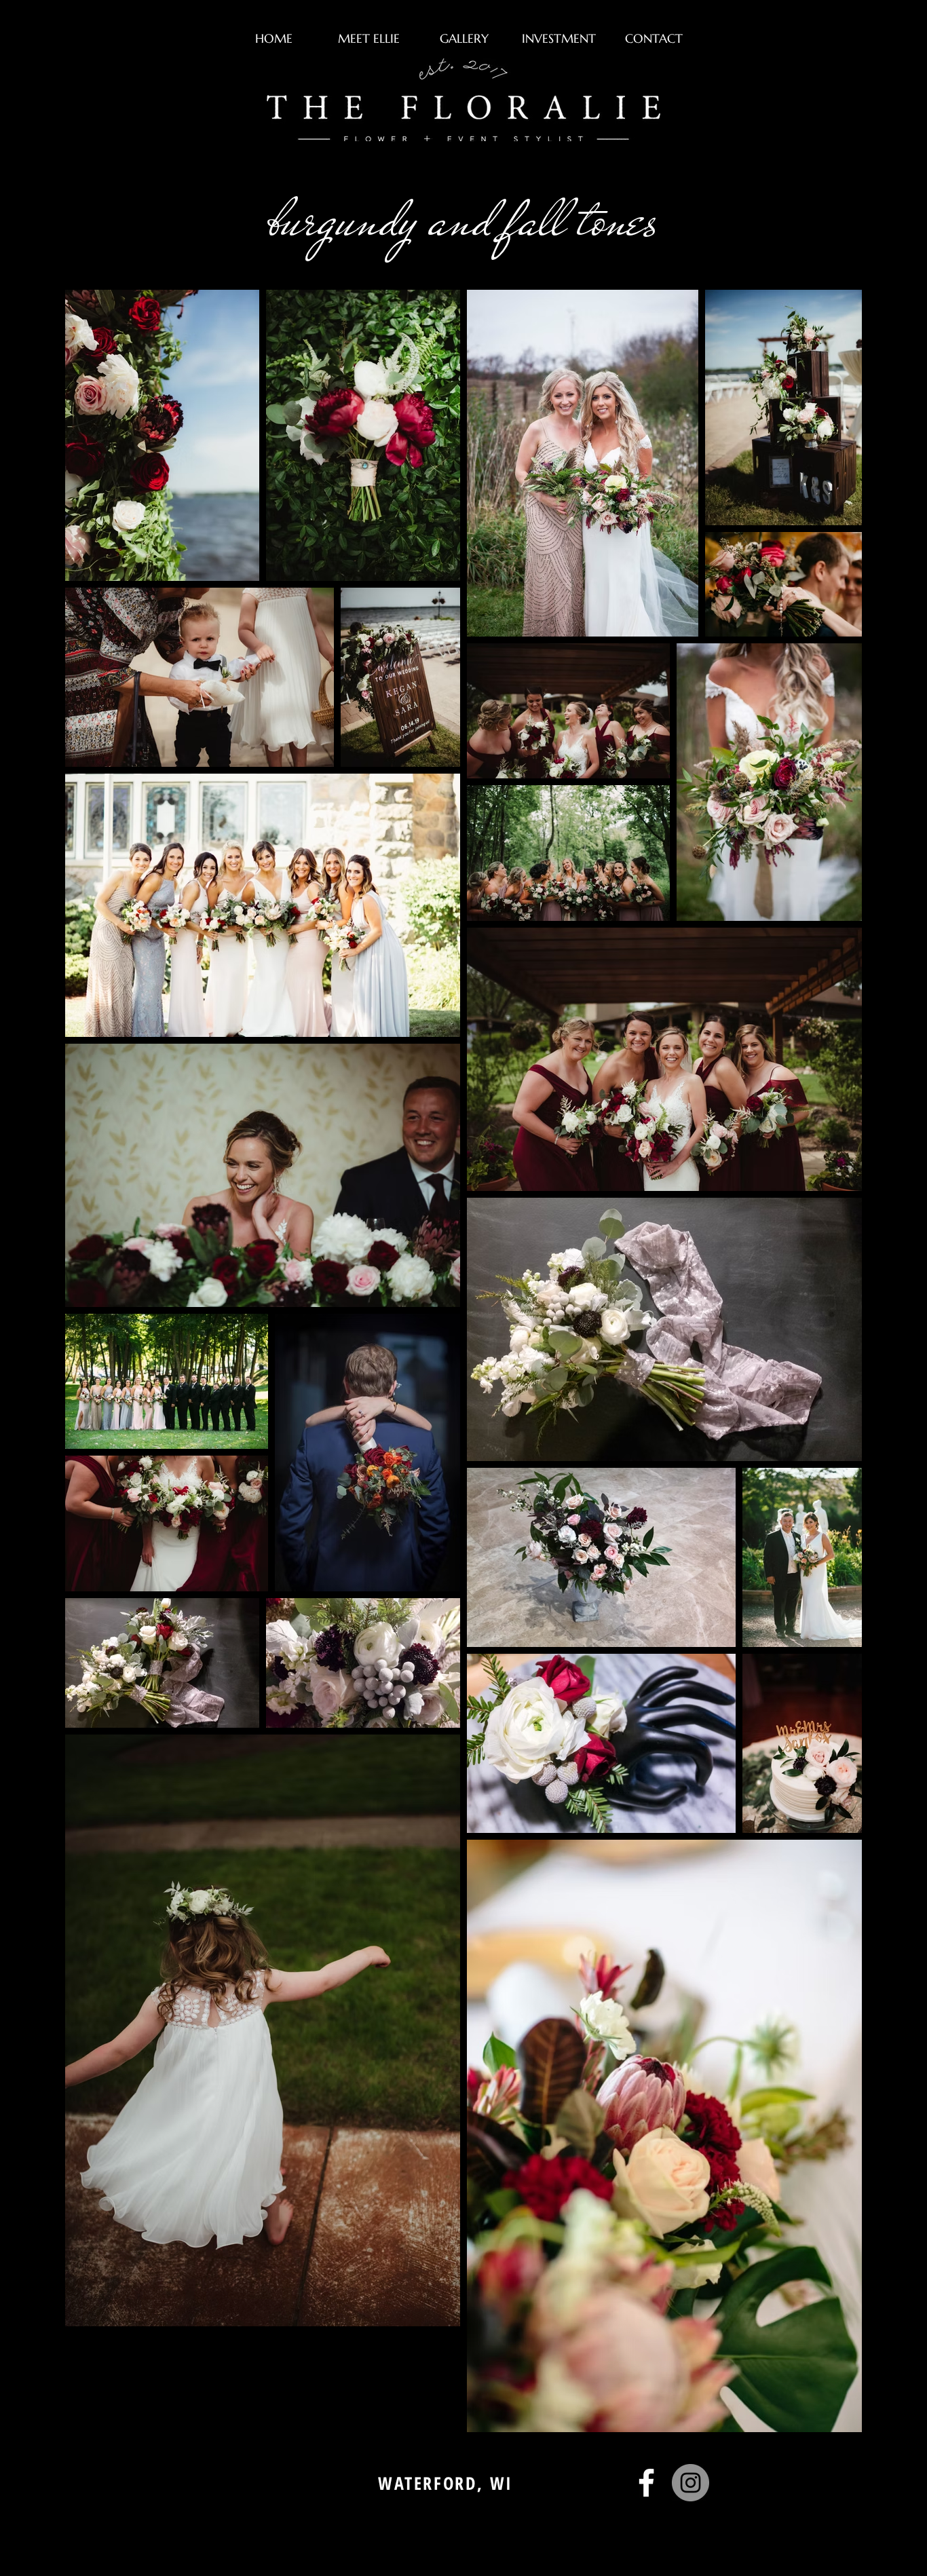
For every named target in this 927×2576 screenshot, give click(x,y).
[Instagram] (690, 2483)
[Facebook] (646, 2483)
